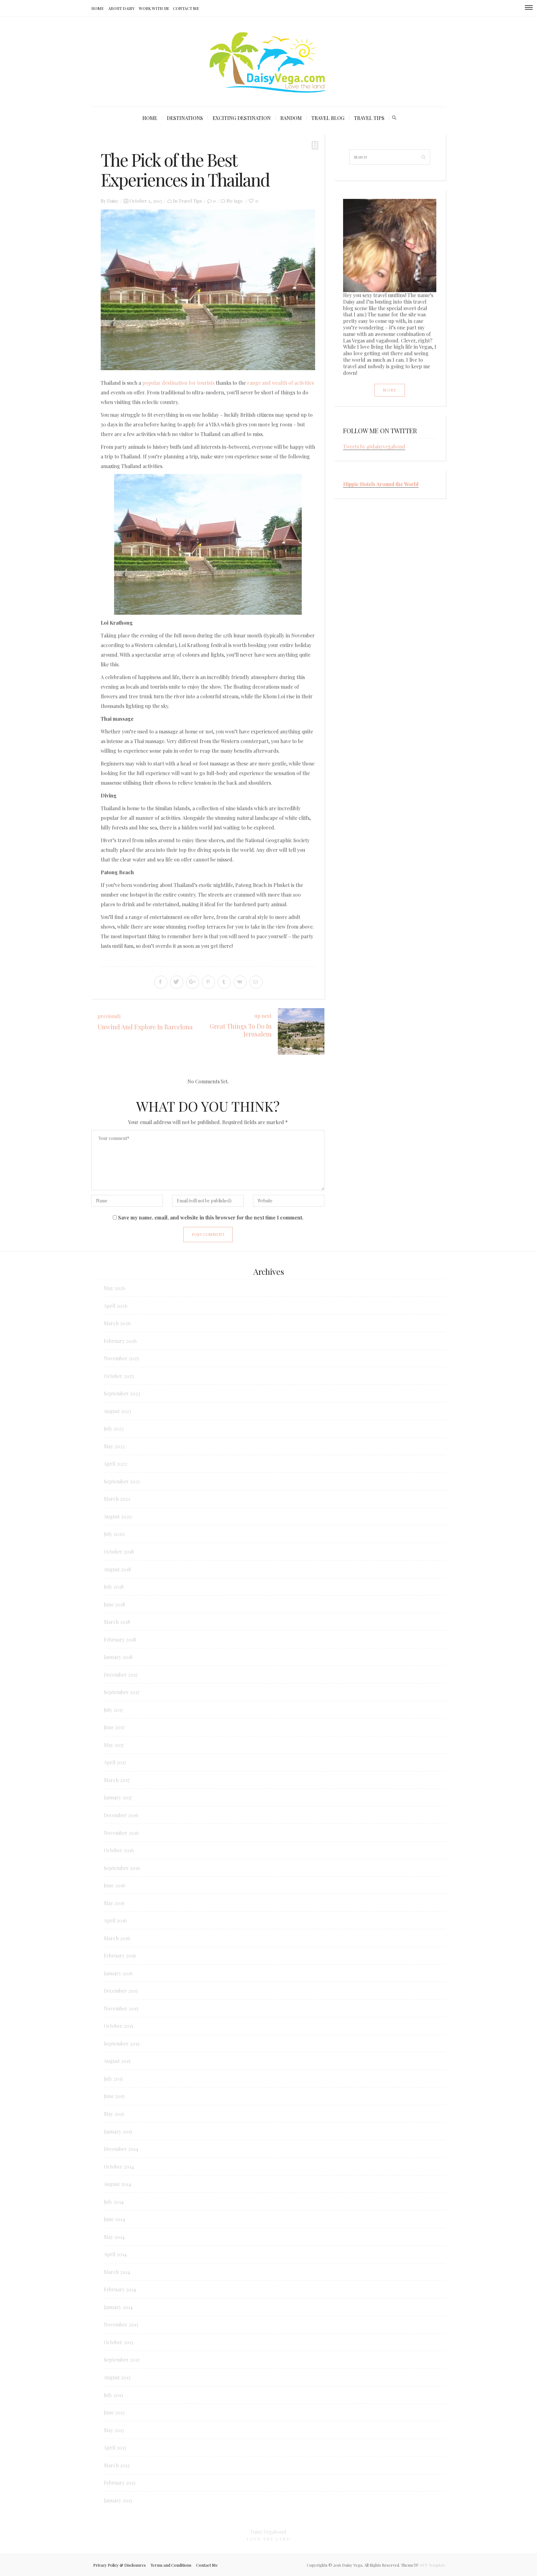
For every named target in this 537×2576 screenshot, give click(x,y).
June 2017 (114, 1727)
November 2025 (121, 1358)
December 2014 (121, 2149)
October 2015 (119, 2026)
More (390, 390)
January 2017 (118, 1797)
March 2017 (117, 1780)
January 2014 (118, 2307)
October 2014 (119, 2167)
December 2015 (121, 1991)
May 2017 (114, 1745)
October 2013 (119, 2342)
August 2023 (117, 1411)
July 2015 (113, 2079)
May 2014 (114, 2237)
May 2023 (114, 1446)
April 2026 (116, 1306)
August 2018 (117, 1569)
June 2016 (115, 1885)
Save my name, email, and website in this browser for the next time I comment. (211, 1217)
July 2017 (113, 1710)
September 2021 (122, 1481)
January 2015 (118, 2131)
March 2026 (117, 1323)
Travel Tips (369, 118)
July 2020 (114, 1534)
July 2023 (114, 1428)
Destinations (185, 118)
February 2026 (120, 1341)
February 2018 (120, 1639)
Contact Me (186, 8)
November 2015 (121, 2008)
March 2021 (117, 1499)
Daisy (113, 201)
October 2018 (119, 1552)
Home (98, 8)
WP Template (434, 2565)
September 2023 (122, 1393)
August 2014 (117, 2184)
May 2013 (114, 2430)
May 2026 (115, 1288)
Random (291, 118)
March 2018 (117, 1622)
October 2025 (119, 1376)
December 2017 (121, 1675)
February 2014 (120, 2289)
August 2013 (117, 2377)
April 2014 (115, 2254)
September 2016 (122, 1868)
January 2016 (118, 1973)
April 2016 (115, 1920)
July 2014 (114, 2202)
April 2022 (115, 1464)
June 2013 (114, 2412)
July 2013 (113, 2395)
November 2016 (121, 1833)
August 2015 (117, 2061)
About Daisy (121, 8)
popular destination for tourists (178, 383)
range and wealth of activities (280, 383)
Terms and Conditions (171, 2565)
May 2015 (114, 2114)
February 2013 (120, 2483)
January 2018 (118, 1657)
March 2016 (117, 1938)
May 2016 (114, 1903)
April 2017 (115, 1762)
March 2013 (117, 2465)
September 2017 (122, 1692)
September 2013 (122, 2360)
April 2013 (115, 2447)
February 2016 (120, 1956)
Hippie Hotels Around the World (381, 484)
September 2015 (122, 2043)
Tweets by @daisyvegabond (374, 446)
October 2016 (119, 1850)
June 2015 (114, 2096)
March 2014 (117, 2272)
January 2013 (118, 2500)
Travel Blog (328, 118)
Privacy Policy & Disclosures (119, 2565)
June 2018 (114, 1604)
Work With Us (154, 8)
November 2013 (121, 2324)
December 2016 (121, 1815)
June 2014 (115, 2219)
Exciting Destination (242, 118)
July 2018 (114, 1587)
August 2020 (118, 1516)
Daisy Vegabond (268, 2532)
